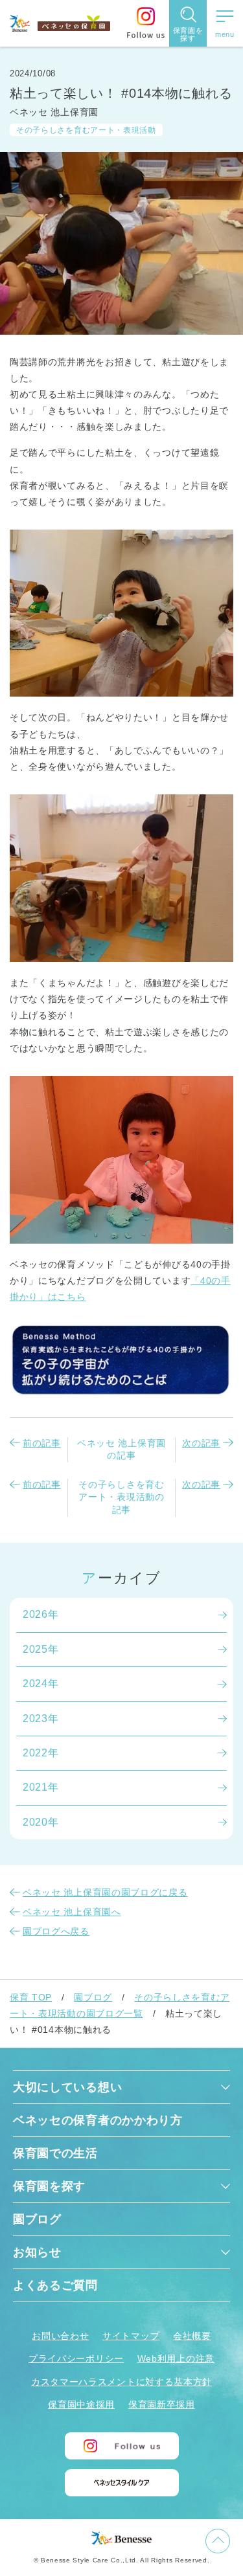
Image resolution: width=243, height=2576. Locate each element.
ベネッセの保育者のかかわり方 (98, 2120)
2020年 (41, 1822)
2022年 (41, 1753)
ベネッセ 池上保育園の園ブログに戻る (105, 1892)
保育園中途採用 (81, 2404)
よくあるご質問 (55, 2285)
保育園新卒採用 (162, 2404)
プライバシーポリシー (76, 2358)
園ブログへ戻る (56, 1931)
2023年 (41, 1719)
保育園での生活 (55, 2153)
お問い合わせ (60, 2336)
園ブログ (93, 1997)
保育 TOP (31, 1997)
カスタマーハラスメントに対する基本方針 (121, 2382)
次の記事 (201, 1443)
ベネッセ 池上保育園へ (72, 1912)
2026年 (41, 1614)
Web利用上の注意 (176, 2358)
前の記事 (42, 1443)
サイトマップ (131, 2336)
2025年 (41, 1649)
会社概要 (192, 2336)
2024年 (41, 1684)
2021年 (41, 1787)
